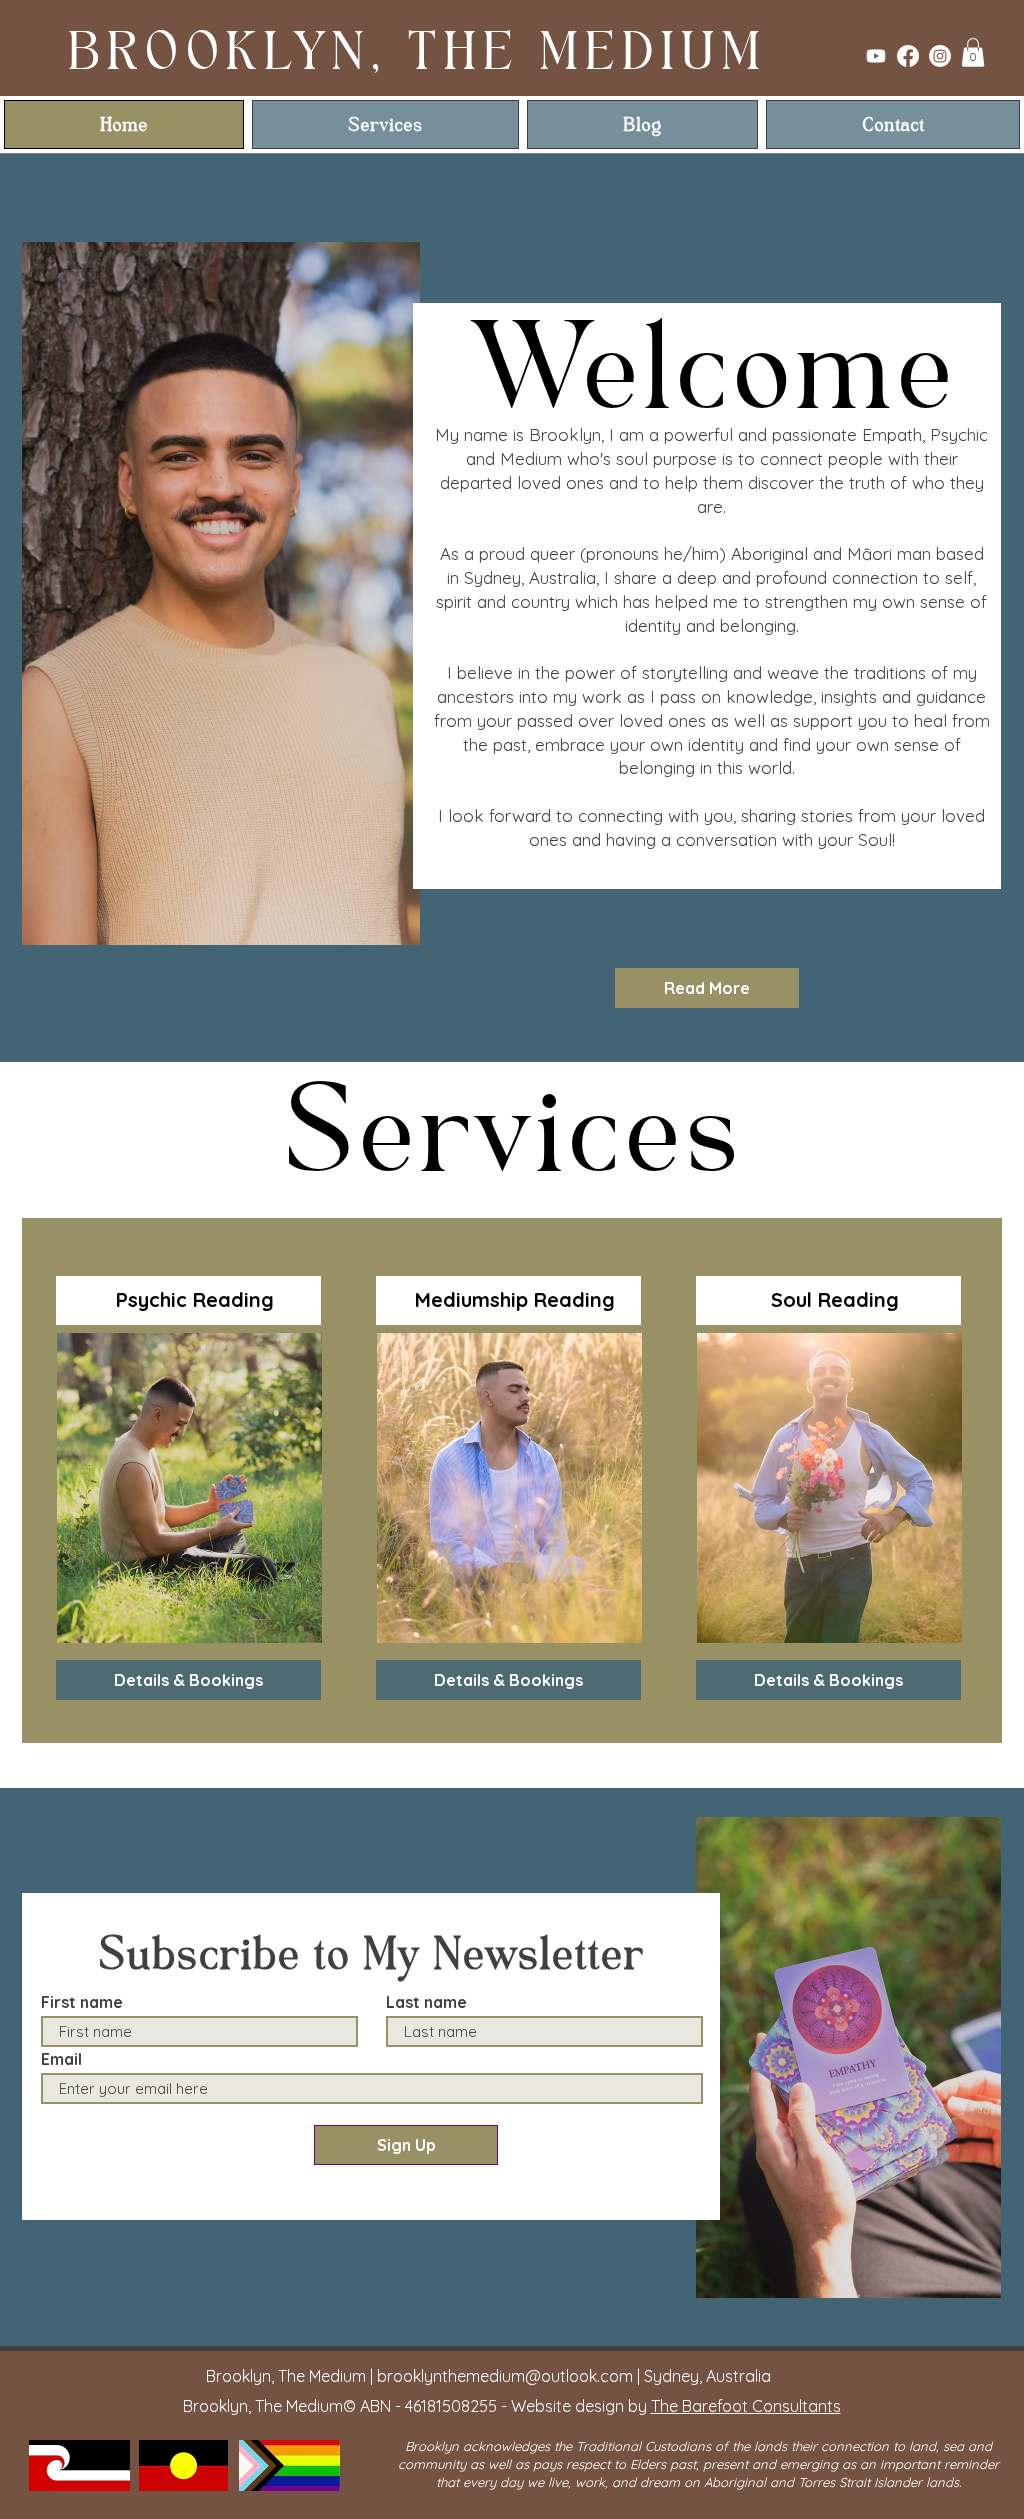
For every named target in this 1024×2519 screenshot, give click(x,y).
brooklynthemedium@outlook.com (505, 2376)
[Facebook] (908, 56)
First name (82, 2002)
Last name (426, 2002)
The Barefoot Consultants (746, 2406)
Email (61, 2059)
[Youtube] (876, 56)
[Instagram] (940, 56)
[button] (973, 52)
